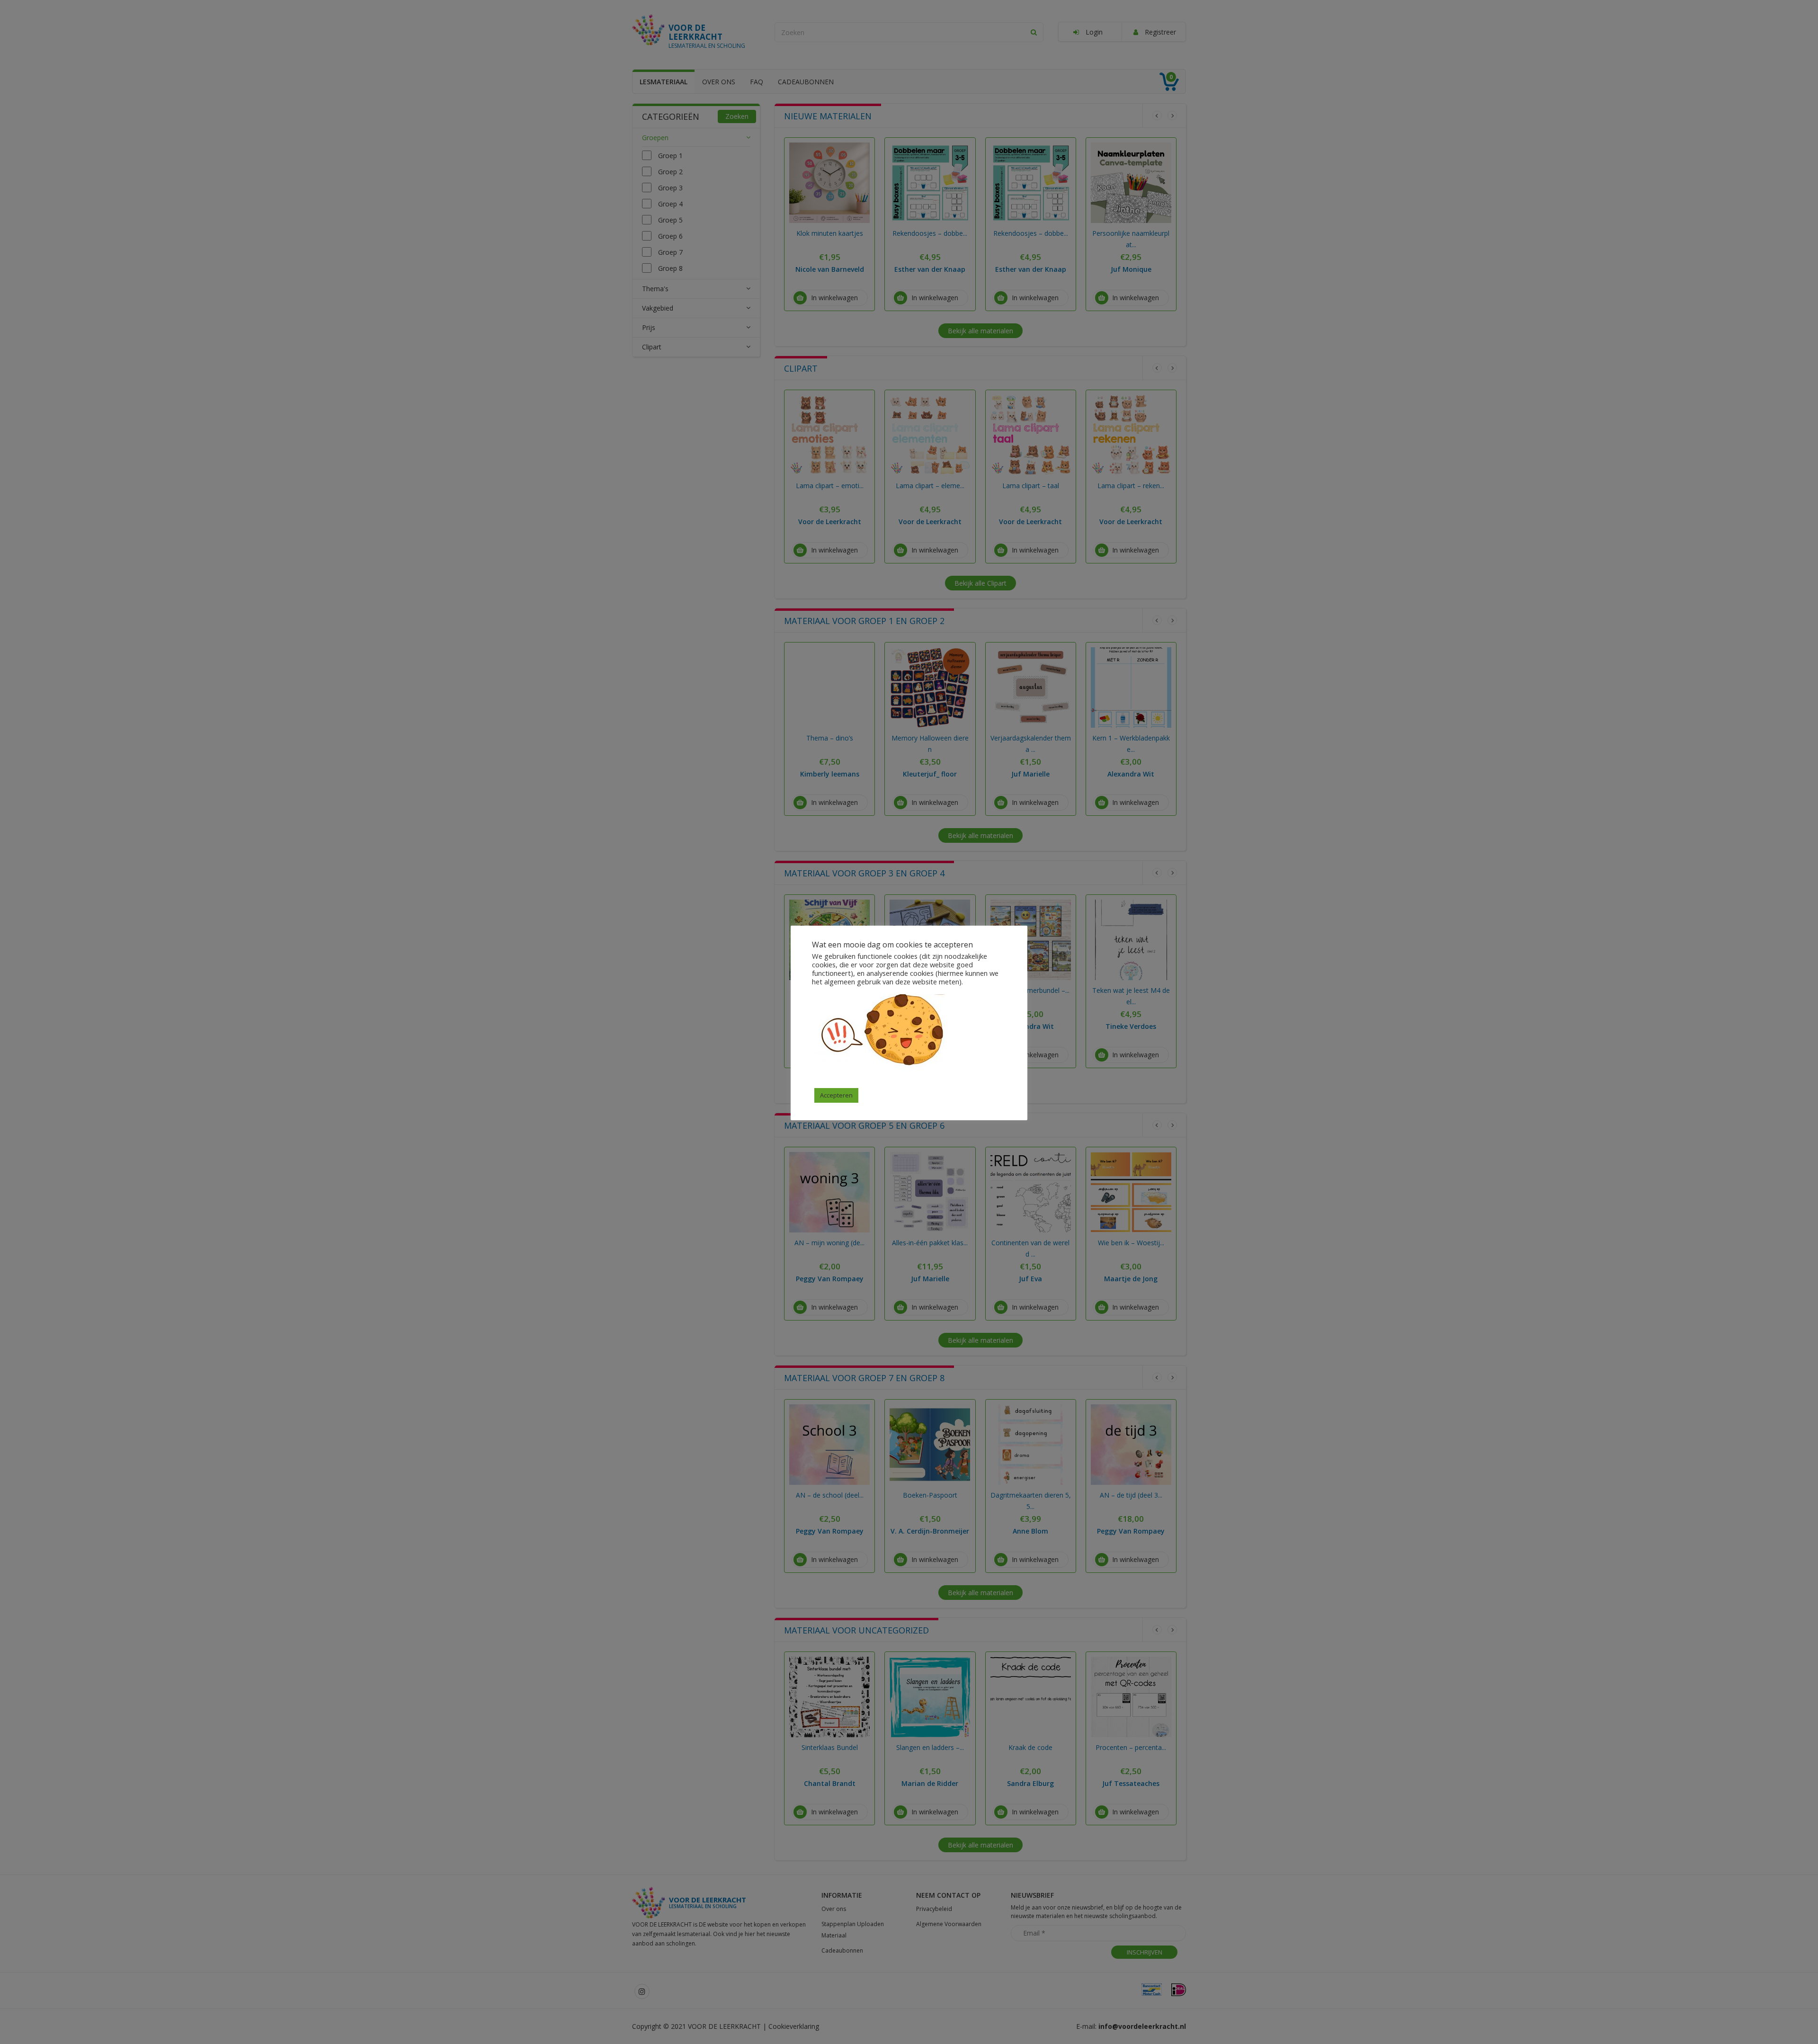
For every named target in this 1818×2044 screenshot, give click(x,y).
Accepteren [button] (836, 1095)
